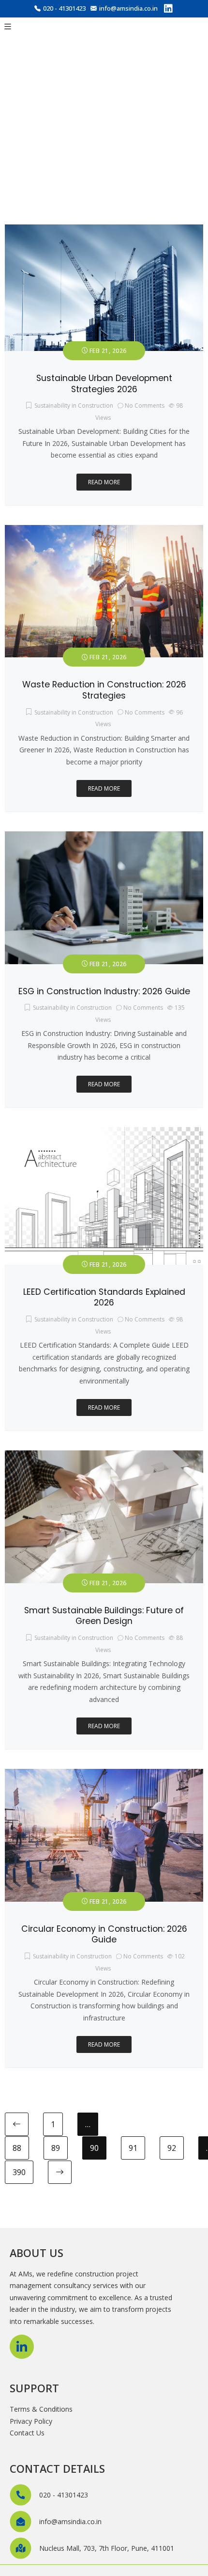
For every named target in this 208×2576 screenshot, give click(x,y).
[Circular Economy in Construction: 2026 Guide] (104, 1774)
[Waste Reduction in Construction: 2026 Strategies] (104, 531)
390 (19, 2172)
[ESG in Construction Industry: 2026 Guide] (104, 837)
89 (56, 2148)
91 (133, 2148)
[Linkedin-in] (22, 2347)
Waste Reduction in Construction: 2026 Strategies (104, 690)
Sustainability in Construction (74, 405)
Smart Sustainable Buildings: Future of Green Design (104, 1616)
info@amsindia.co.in (128, 8)
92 (172, 2148)
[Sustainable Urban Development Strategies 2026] (104, 230)
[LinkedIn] (168, 10)
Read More (104, 482)
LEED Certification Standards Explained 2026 (104, 1297)
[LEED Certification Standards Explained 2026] (104, 1133)
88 (17, 2148)
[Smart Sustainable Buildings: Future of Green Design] (104, 1456)
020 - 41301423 (64, 8)
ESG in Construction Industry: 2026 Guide (104, 991)
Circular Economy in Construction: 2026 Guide (104, 1934)
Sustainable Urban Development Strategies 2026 (104, 384)
